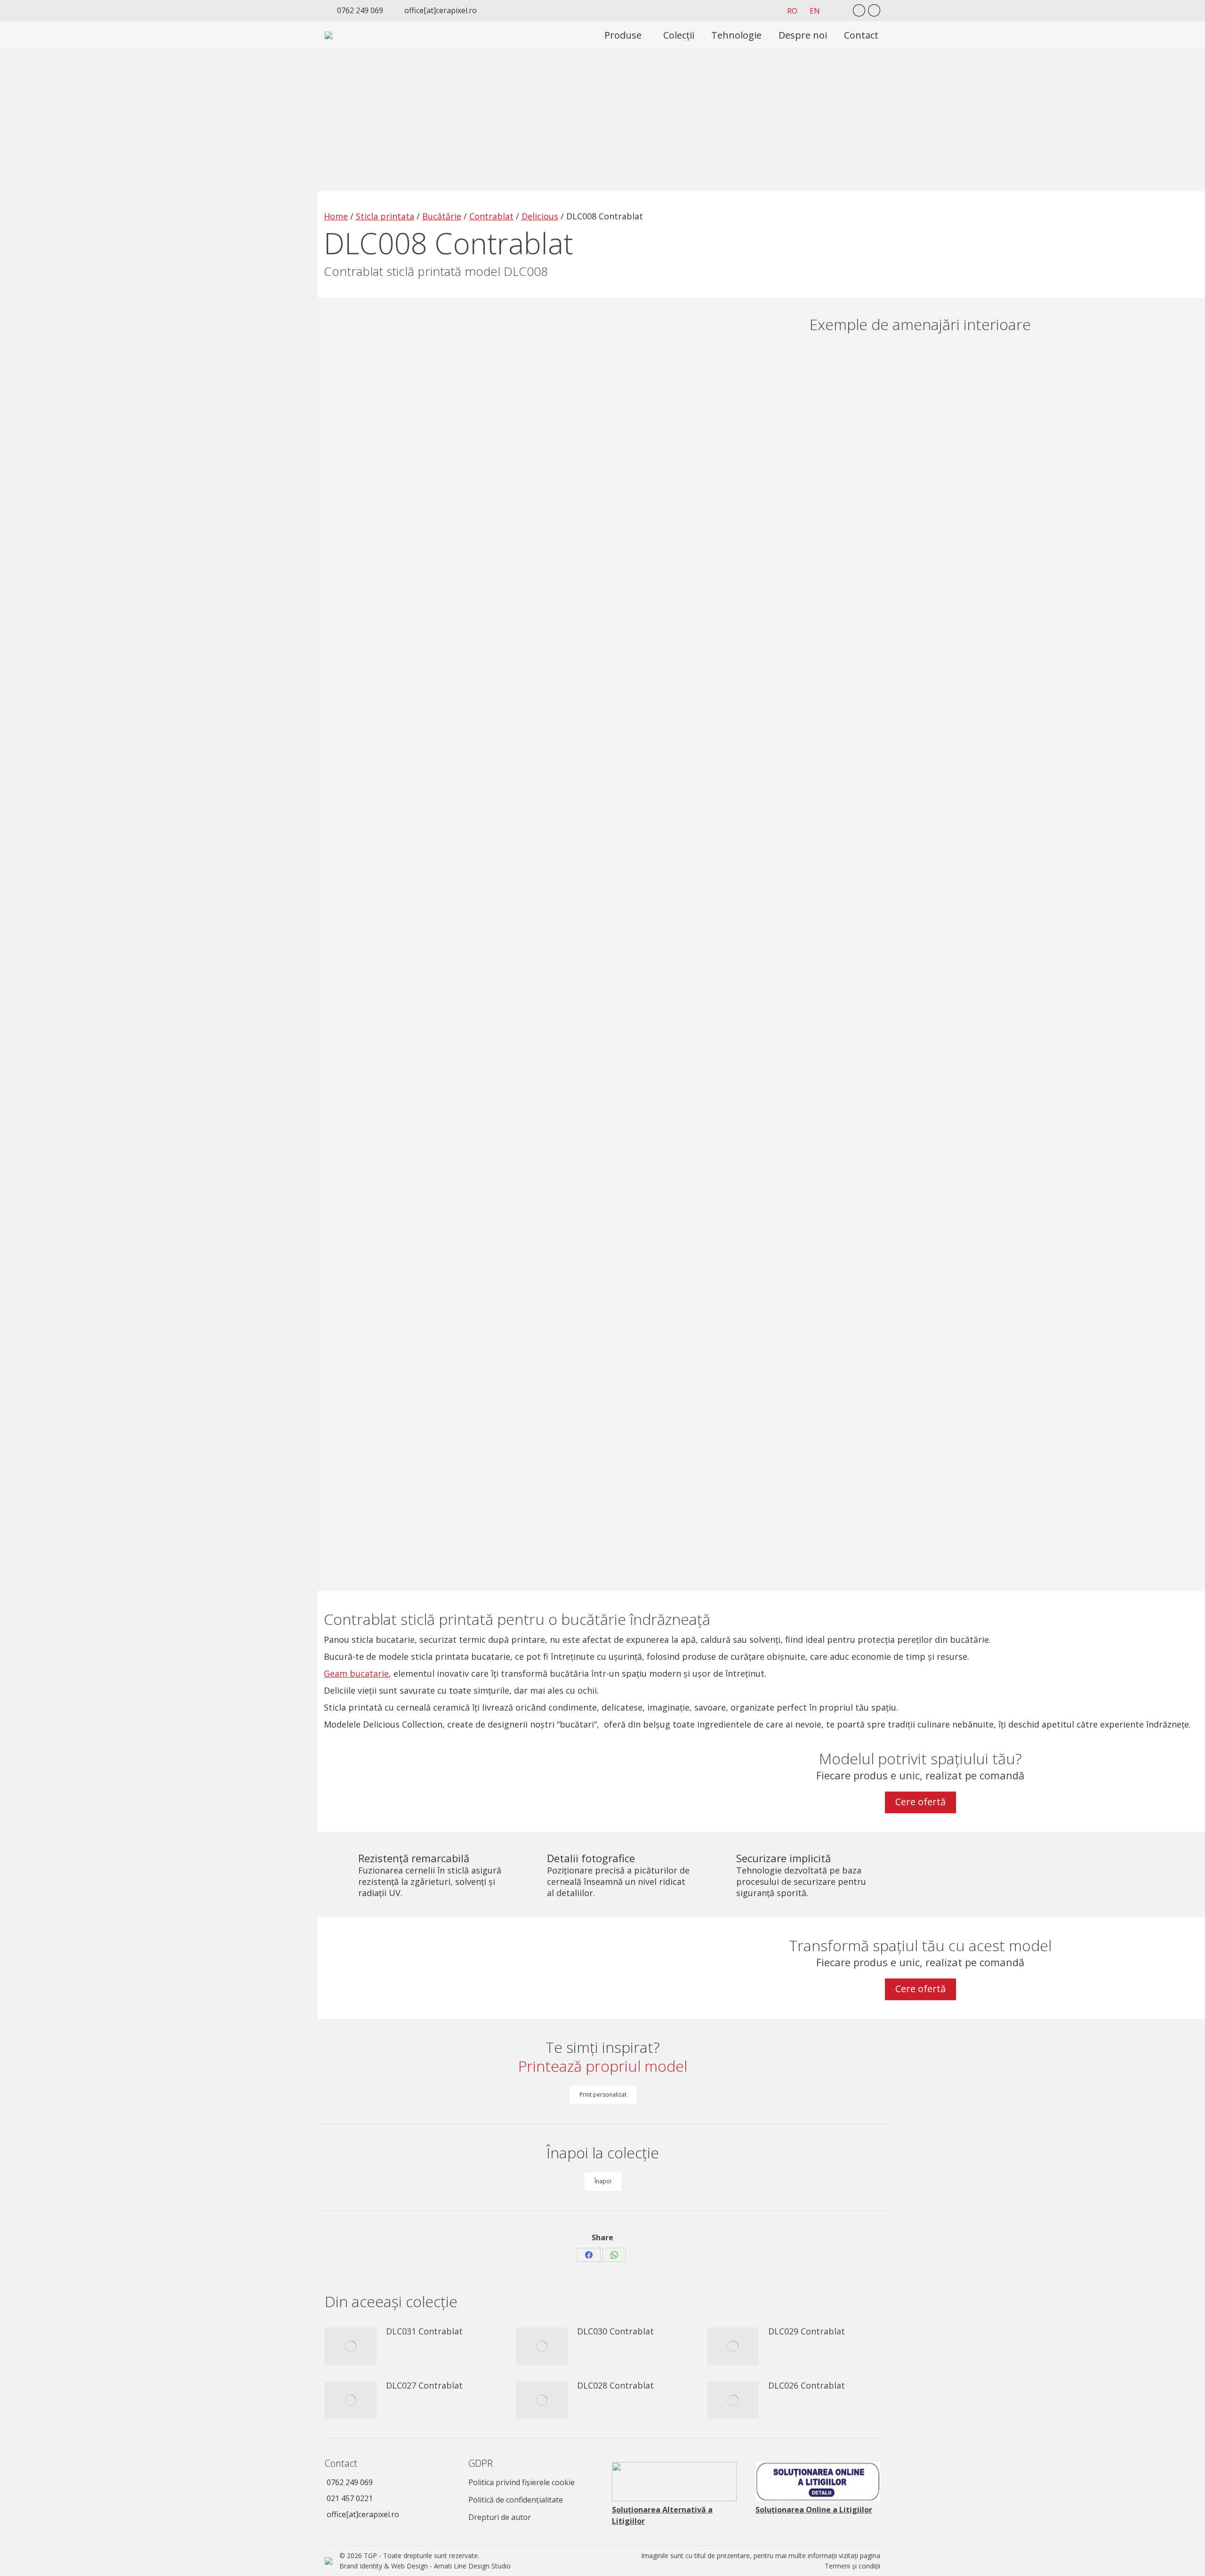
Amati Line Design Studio (472, 2566)
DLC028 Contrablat (615, 2385)
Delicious (540, 216)
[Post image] (351, 2346)
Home (336, 216)
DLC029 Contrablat (807, 2331)
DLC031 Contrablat (424, 2331)
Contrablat (491, 216)
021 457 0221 (350, 2498)
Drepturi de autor (500, 2517)
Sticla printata (385, 216)
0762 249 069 (350, 2482)
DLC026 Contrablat (807, 2385)
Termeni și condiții (852, 2566)
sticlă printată (447, 1619)
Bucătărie (442, 216)
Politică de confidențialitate (516, 2500)
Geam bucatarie (356, 1673)
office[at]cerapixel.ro (363, 2514)
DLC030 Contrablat (615, 2331)
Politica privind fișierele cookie (522, 2482)
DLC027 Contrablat (424, 2385)
